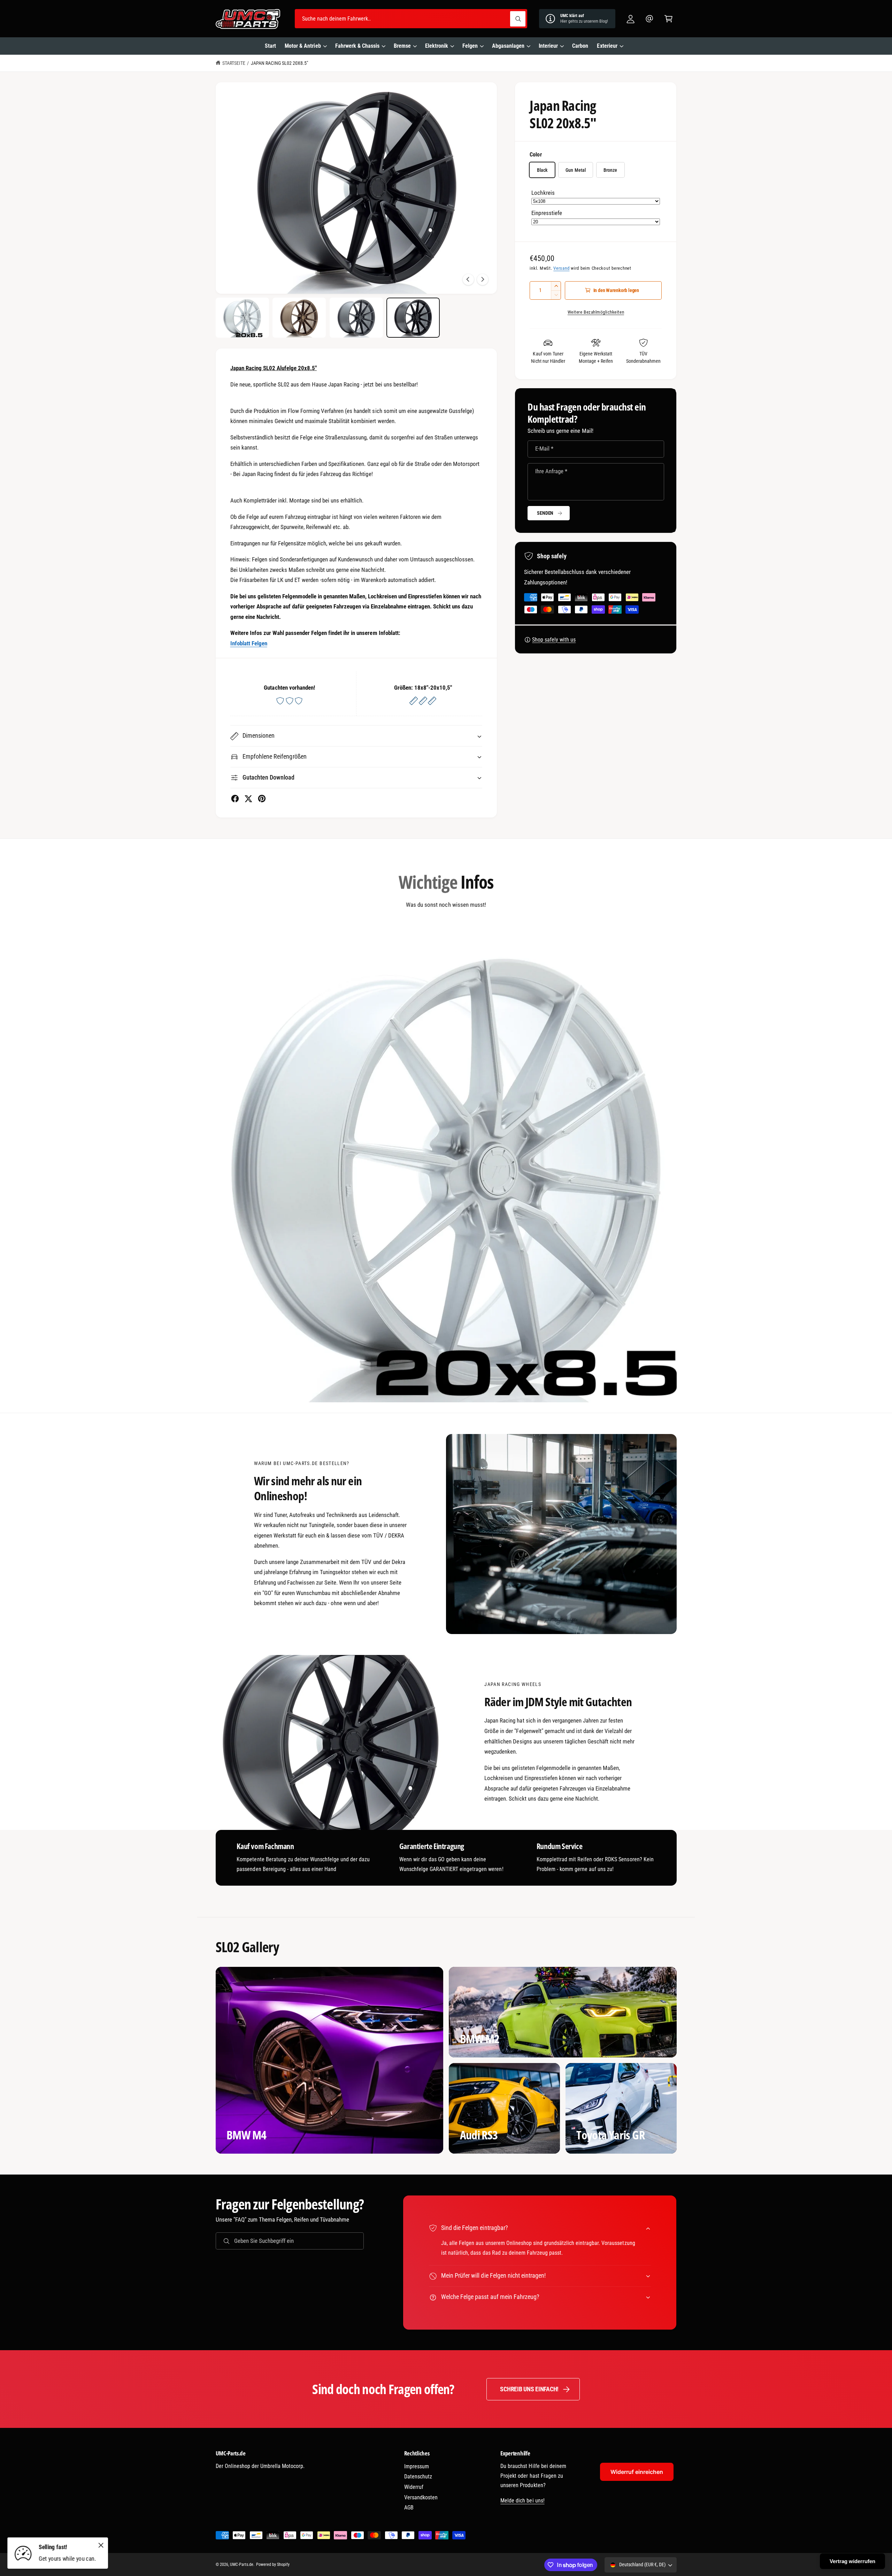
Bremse (402, 46)
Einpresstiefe (547, 213)
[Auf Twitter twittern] (248, 799)
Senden (545, 513)
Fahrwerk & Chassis (357, 46)
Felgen (470, 46)
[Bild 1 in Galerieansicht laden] (242, 318)
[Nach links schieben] (468, 279)
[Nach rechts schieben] (483, 279)
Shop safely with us (554, 640)
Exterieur (607, 46)
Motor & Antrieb (303, 46)
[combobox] (411, 19)
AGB (409, 2508)
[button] (668, 19)
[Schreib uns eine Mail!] (650, 19)
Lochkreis (543, 193)
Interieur (548, 46)
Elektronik (437, 46)
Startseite (234, 63)
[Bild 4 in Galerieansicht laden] (413, 318)
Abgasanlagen (508, 46)
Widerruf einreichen (637, 2472)
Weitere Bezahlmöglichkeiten (596, 312)
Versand (561, 268)
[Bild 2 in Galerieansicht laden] (299, 318)
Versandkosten (421, 2497)
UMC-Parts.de (242, 2564)
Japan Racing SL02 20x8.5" (279, 63)
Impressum (417, 2466)
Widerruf (414, 2487)
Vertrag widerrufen (852, 2561)
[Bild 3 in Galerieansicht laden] (356, 318)
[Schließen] (101, 2545)
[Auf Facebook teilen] (235, 799)
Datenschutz (418, 2477)
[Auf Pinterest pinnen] (262, 799)
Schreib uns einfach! (529, 2389)
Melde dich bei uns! (522, 2501)
